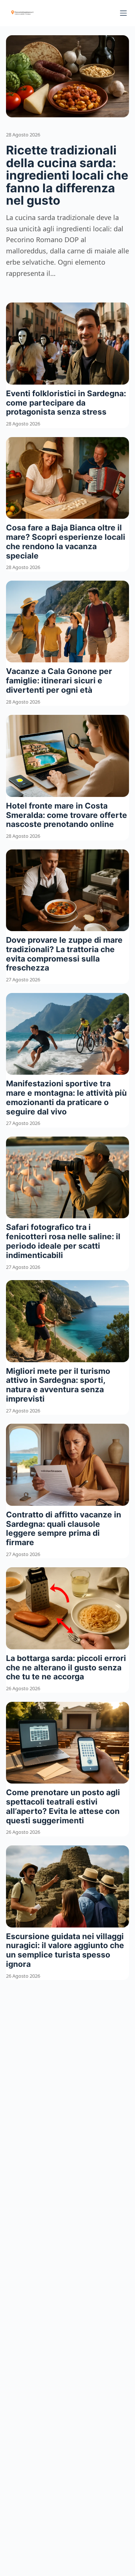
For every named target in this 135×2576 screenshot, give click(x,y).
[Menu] (123, 13)
